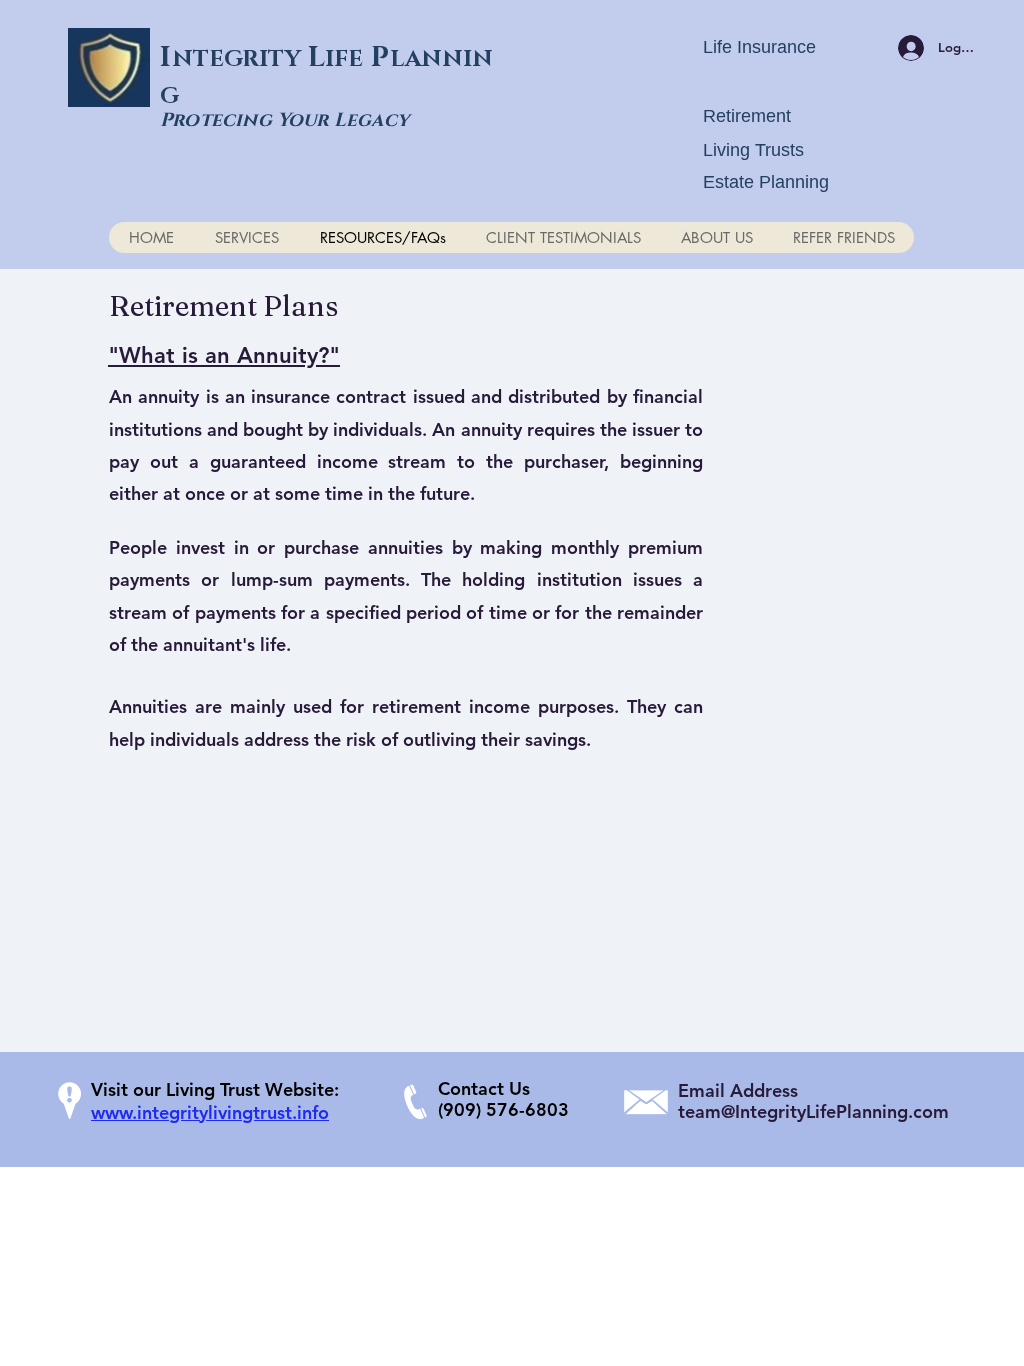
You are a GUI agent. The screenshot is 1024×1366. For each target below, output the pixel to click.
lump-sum (272, 579)
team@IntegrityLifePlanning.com (813, 1111)
